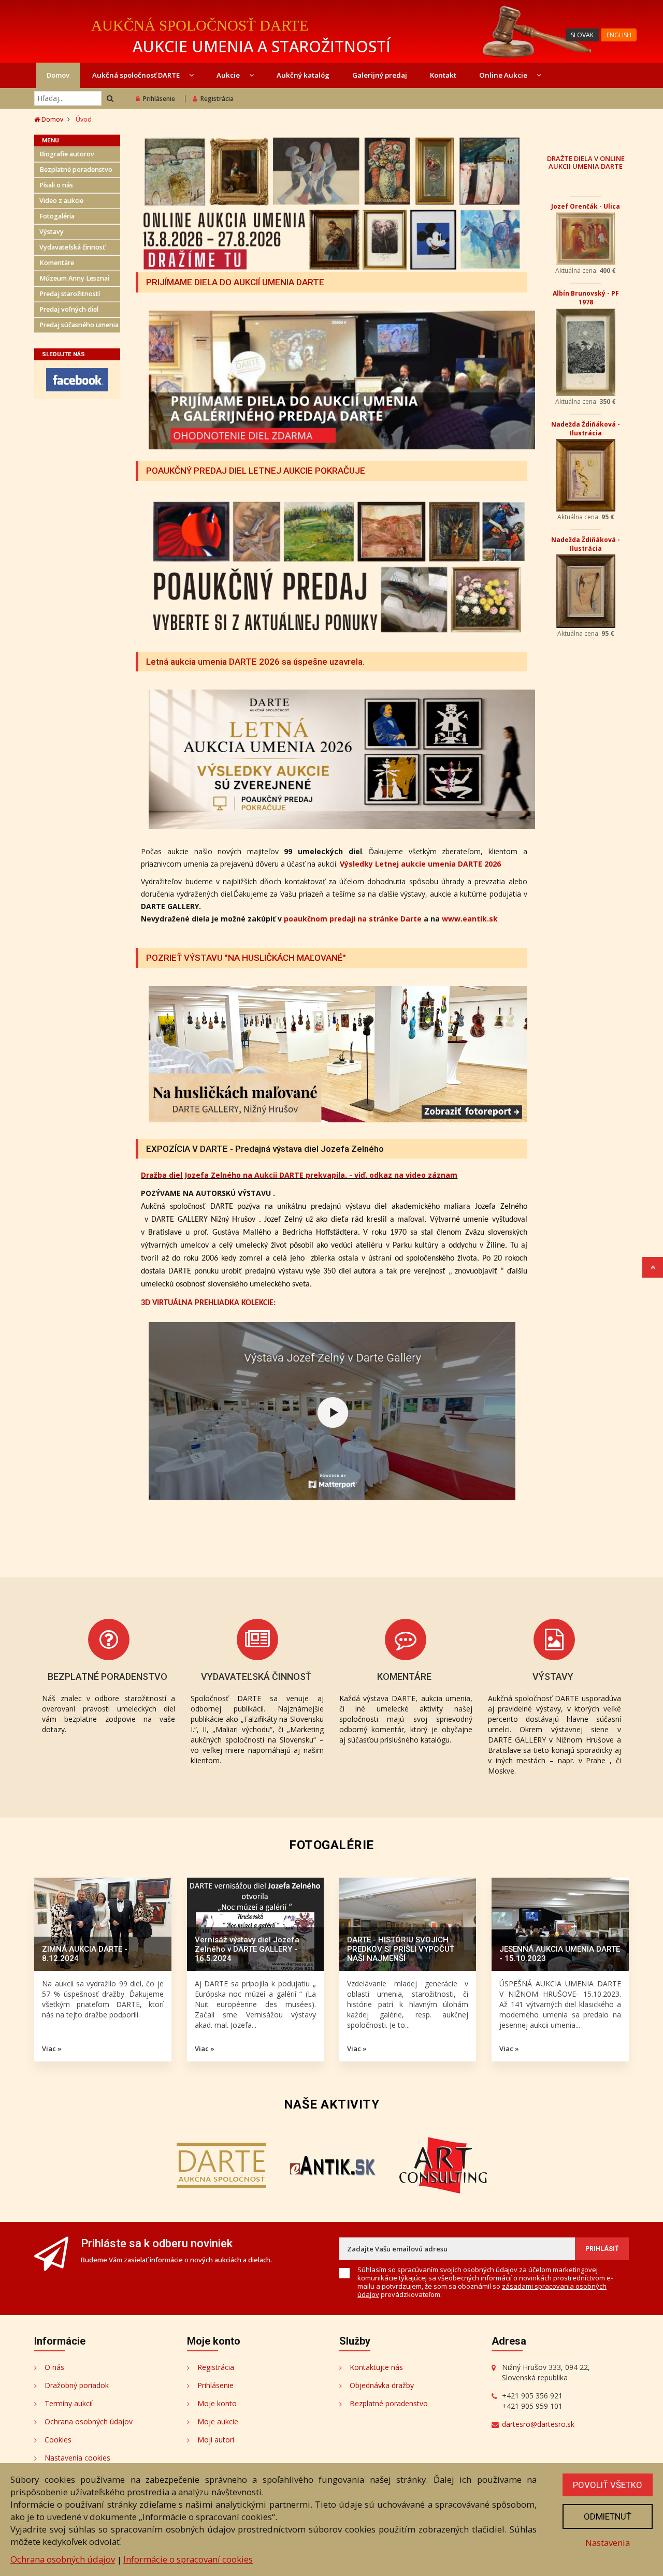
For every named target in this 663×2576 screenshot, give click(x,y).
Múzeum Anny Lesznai (74, 278)
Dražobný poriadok (77, 2385)
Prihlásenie (159, 99)
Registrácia (217, 99)
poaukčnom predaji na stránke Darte (353, 919)
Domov (58, 75)
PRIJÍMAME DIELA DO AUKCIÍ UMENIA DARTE (235, 282)
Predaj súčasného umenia (79, 325)
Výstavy (52, 232)
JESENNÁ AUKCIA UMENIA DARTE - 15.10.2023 (560, 1954)
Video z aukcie (61, 201)
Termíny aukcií (69, 2403)
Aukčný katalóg (303, 75)
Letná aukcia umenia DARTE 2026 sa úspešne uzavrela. (255, 662)
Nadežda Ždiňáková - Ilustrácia (586, 429)
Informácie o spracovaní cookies (188, 2559)
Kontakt (443, 75)
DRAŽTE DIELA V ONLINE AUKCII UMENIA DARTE (586, 162)
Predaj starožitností (70, 294)
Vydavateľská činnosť (72, 247)
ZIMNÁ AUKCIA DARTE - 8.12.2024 (85, 1954)
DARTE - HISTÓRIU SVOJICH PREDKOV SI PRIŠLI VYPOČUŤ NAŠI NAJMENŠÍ (401, 1949)
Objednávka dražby (382, 2385)
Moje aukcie (218, 2421)
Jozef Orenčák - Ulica (586, 206)
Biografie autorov (67, 154)
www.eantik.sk (470, 919)
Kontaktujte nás (376, 2367)
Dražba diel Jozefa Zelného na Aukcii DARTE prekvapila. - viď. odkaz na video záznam (299, 1175)
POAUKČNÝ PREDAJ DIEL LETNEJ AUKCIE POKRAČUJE (256, 471)
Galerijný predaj (380, 75)
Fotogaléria (57, 216)
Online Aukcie (504, 75)
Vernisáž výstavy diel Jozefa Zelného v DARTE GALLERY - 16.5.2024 (247, 1949)
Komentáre (57, 263)
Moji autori (216, 2440)
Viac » (52, 2048)
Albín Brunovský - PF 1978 (586, 298)
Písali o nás (56, 185)
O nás (54, 2367)
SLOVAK (582, 35)
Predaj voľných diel (69, 309)
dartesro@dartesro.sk (538, 2424)
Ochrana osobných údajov (89, 2421)
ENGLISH (619, 35)
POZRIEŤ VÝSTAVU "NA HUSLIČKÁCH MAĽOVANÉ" (246, 958)
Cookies (58, 2440)
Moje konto (217, 2403)
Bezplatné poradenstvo (76, 170)
